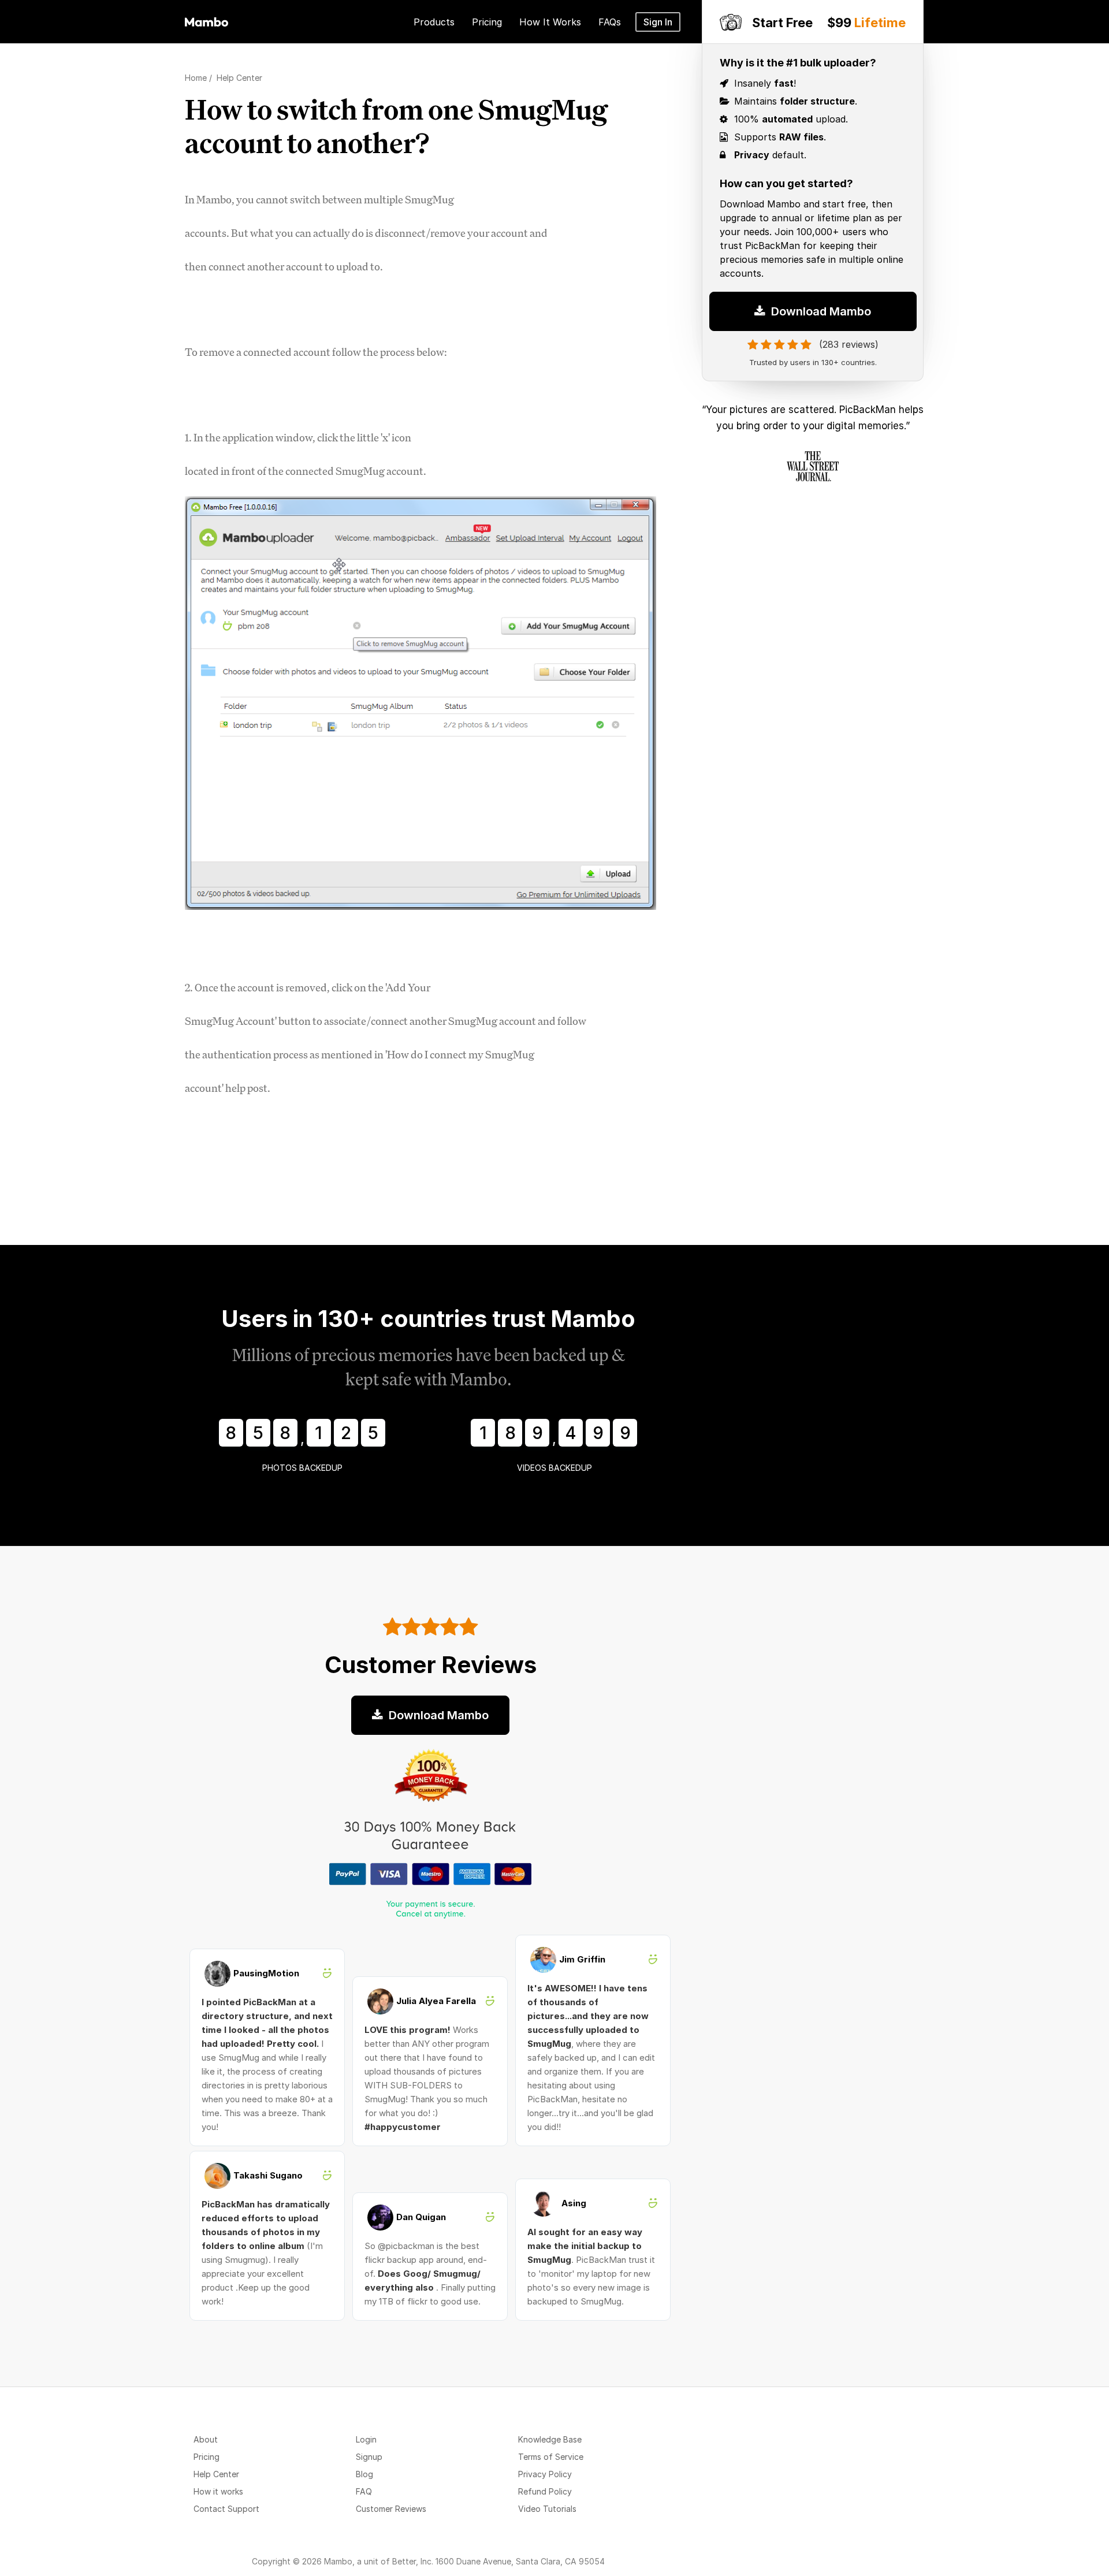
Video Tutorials (547, 2509)
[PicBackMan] (206, 20)
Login (366, 2439)
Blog (364, 2474)
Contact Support (226, 2509)
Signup (369, 2457)
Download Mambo (820, 311)
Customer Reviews (391, 2509)
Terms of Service (551, 2457)
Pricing (206, 2457)
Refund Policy (545, 2491)
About (206, 2439)
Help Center (216, 2474)
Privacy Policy (545, 2474)
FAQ (364, 2491)
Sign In (658, 22)
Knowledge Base (550, 2439)
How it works (218, 2491)
